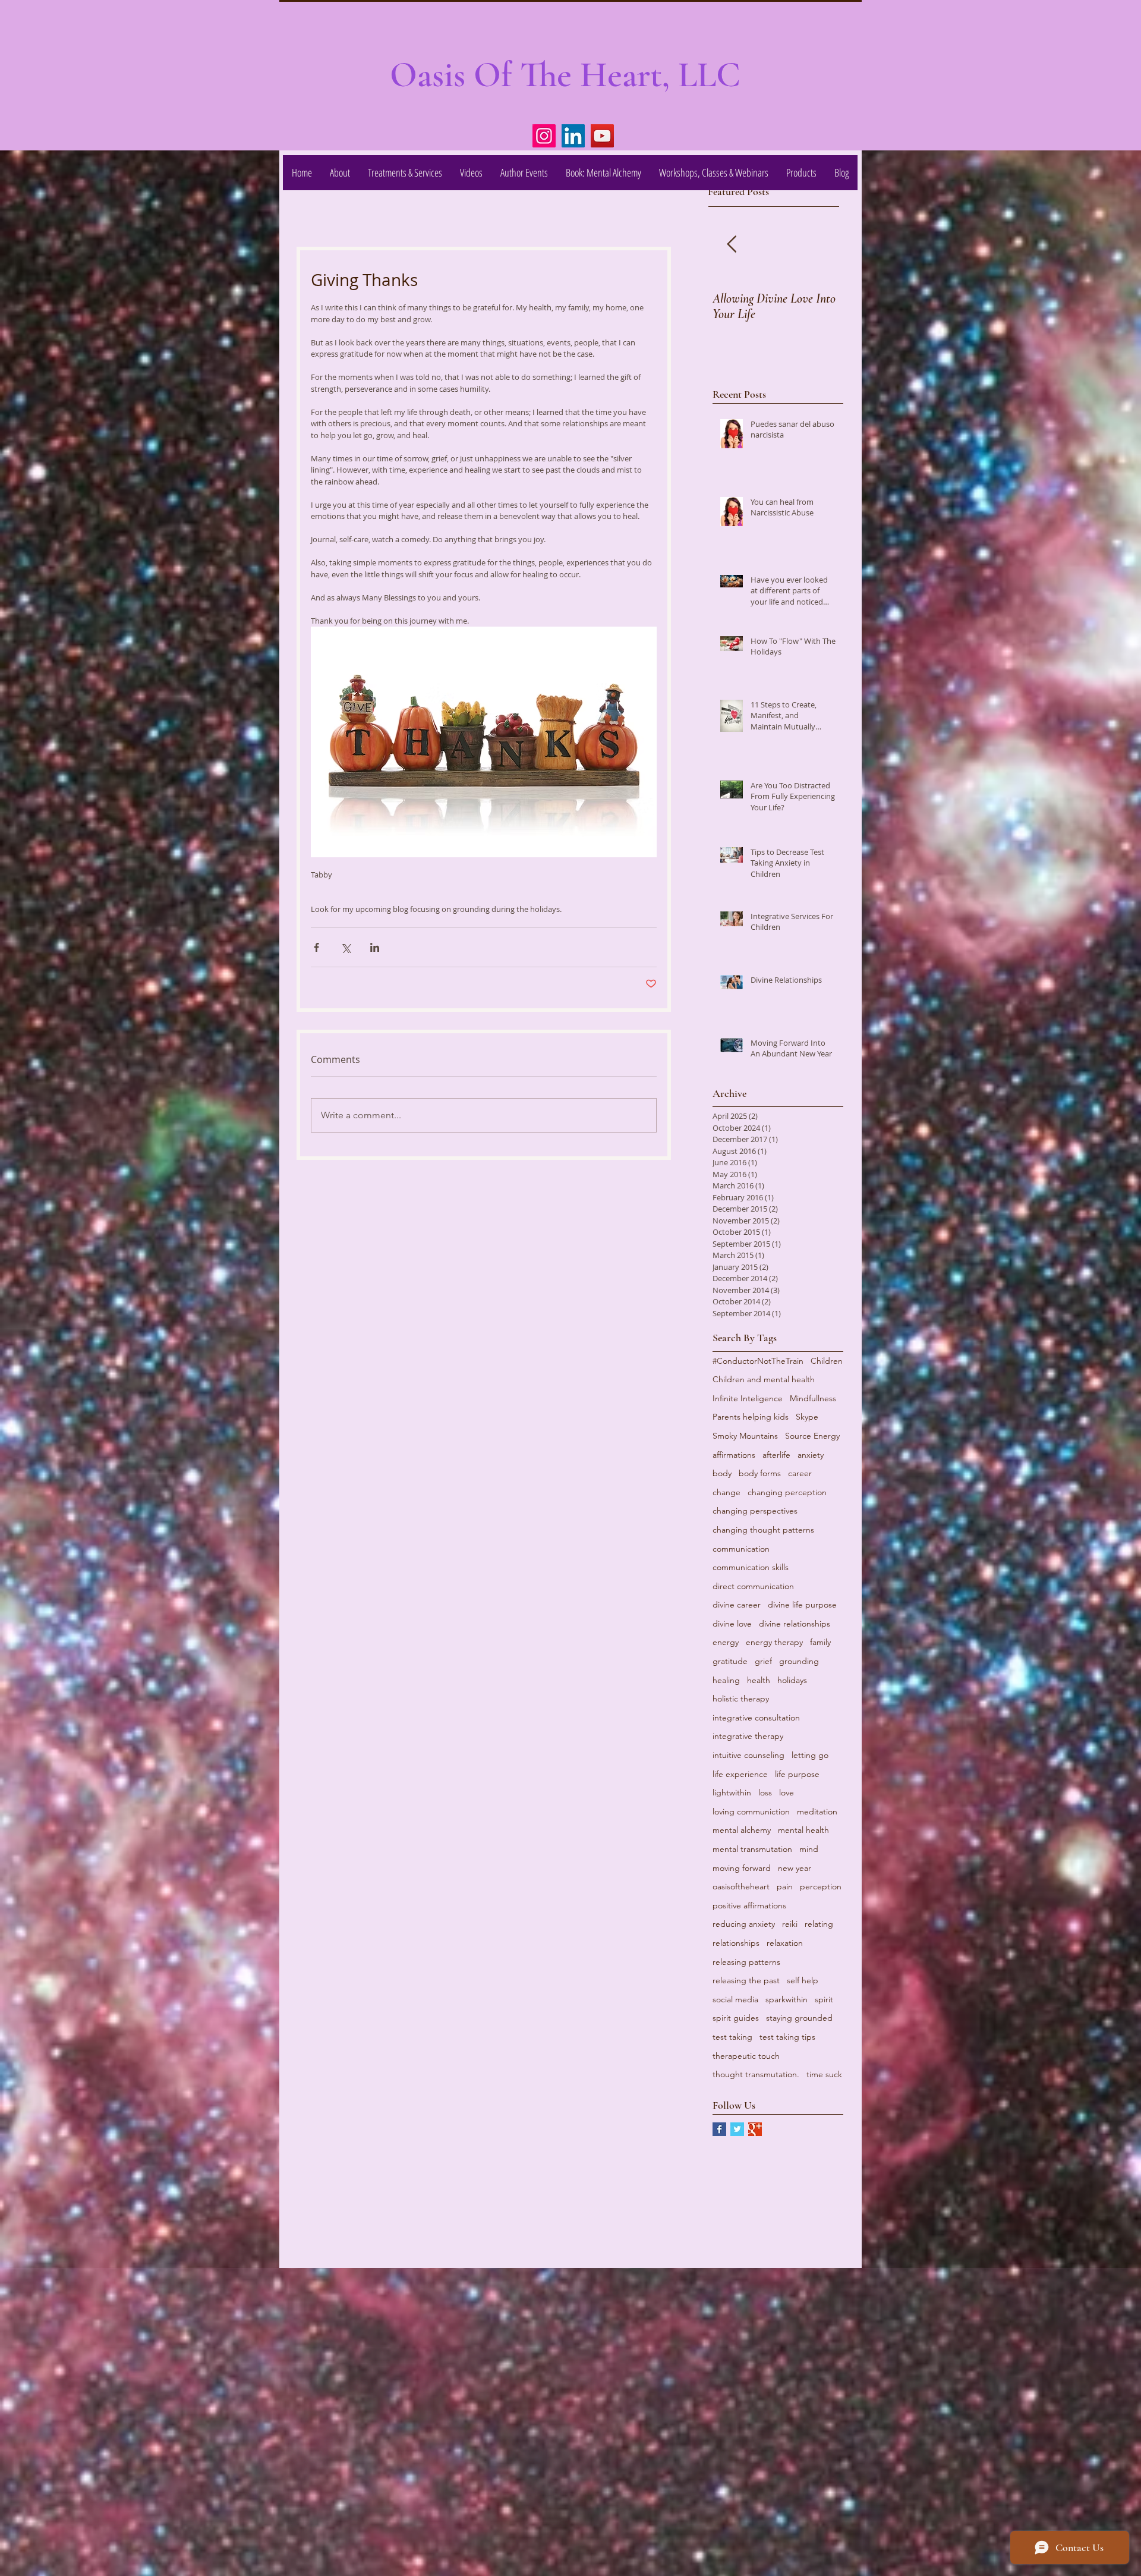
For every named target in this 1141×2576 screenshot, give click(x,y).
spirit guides (736, 2018)
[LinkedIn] (573, 136)
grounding (799, 1661)
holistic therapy (741, 1699)
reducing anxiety (744, 1924)
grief (763, 1661)
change (726, 1492)
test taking (732, 2037)
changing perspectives (755, 1511)
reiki (790, 1924)
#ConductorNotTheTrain (758, 1361)
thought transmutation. (756, 2074)
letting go (810, 1755)
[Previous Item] (732, 245)
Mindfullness (813, 1398)
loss (765, 1792)
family (820, 1642)
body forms (760, 1473)
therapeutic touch (746, 2056)
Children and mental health (764, 1379)
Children (827, 1361)
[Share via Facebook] (316, 947)
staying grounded (799, 2018)
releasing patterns (746, 1962)
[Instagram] (544, 136)
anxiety (811, 1455)
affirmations (734, 1455)
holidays (792, 1680)
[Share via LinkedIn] (375, 947)
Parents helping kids (751, 1417)
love (787, 1792)
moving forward (742, 1868)
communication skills (751, 1567)
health (759, 1680)
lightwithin (732, 1792)
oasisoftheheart (741, 1886)
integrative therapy (748, 1736)
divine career (737, 1605)
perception (821, 1886)
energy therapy (774, 1642)
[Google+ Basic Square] (755, 2129)
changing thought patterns (763, 1530)
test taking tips (787, 2037)
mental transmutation (752, 1849)
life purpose (797, 1774)
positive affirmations (749, 1905)
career (800, 1473)
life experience (740, 1774)
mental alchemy (742, 1830)
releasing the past (746, 1980)
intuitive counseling (748, 1755)
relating (819, 1924)
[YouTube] (602, 136)
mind (809, 1849)
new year (795, 1868)
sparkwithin (787, 1999)
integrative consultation (756, 1718)
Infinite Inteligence (748, 1398)
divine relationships (795, 1624)
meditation (817, 1811)
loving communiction (751, 1811)
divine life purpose (802, 1605)
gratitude (730, 1661)
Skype (807, 1417)
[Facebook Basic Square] (719, 2129)
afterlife (776, 1455)
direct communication (753, 1586)
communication (741, 1549)
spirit (824, 1999)
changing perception (787, 1492)
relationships (736, 1943)
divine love (732, 1624)
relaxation (785, 1943)
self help (803, 1980)
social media (735, 1999)
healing (726, 1680)
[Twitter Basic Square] (737, 2129)
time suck (824, 2074)
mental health (803, 1830)
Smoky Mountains (745, 1436)
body (722, 1473)
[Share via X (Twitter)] (346, 947)
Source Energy (812, 1436)
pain (785, 1886)
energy (726, 1642)
